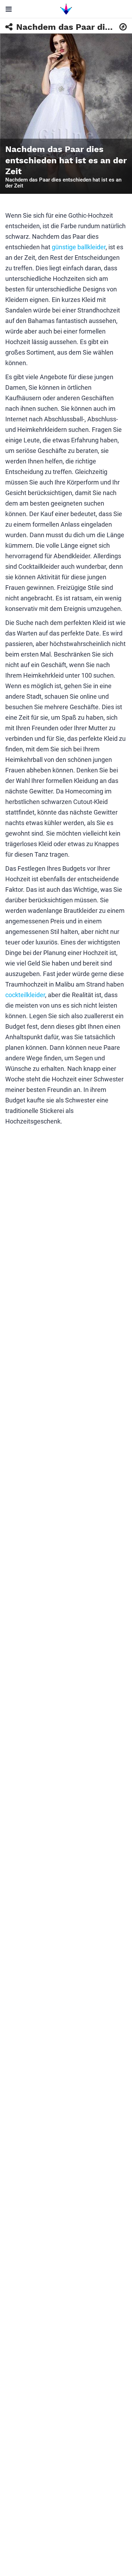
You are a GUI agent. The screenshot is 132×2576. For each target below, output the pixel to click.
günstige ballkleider (79, 247)
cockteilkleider (25, 995)
